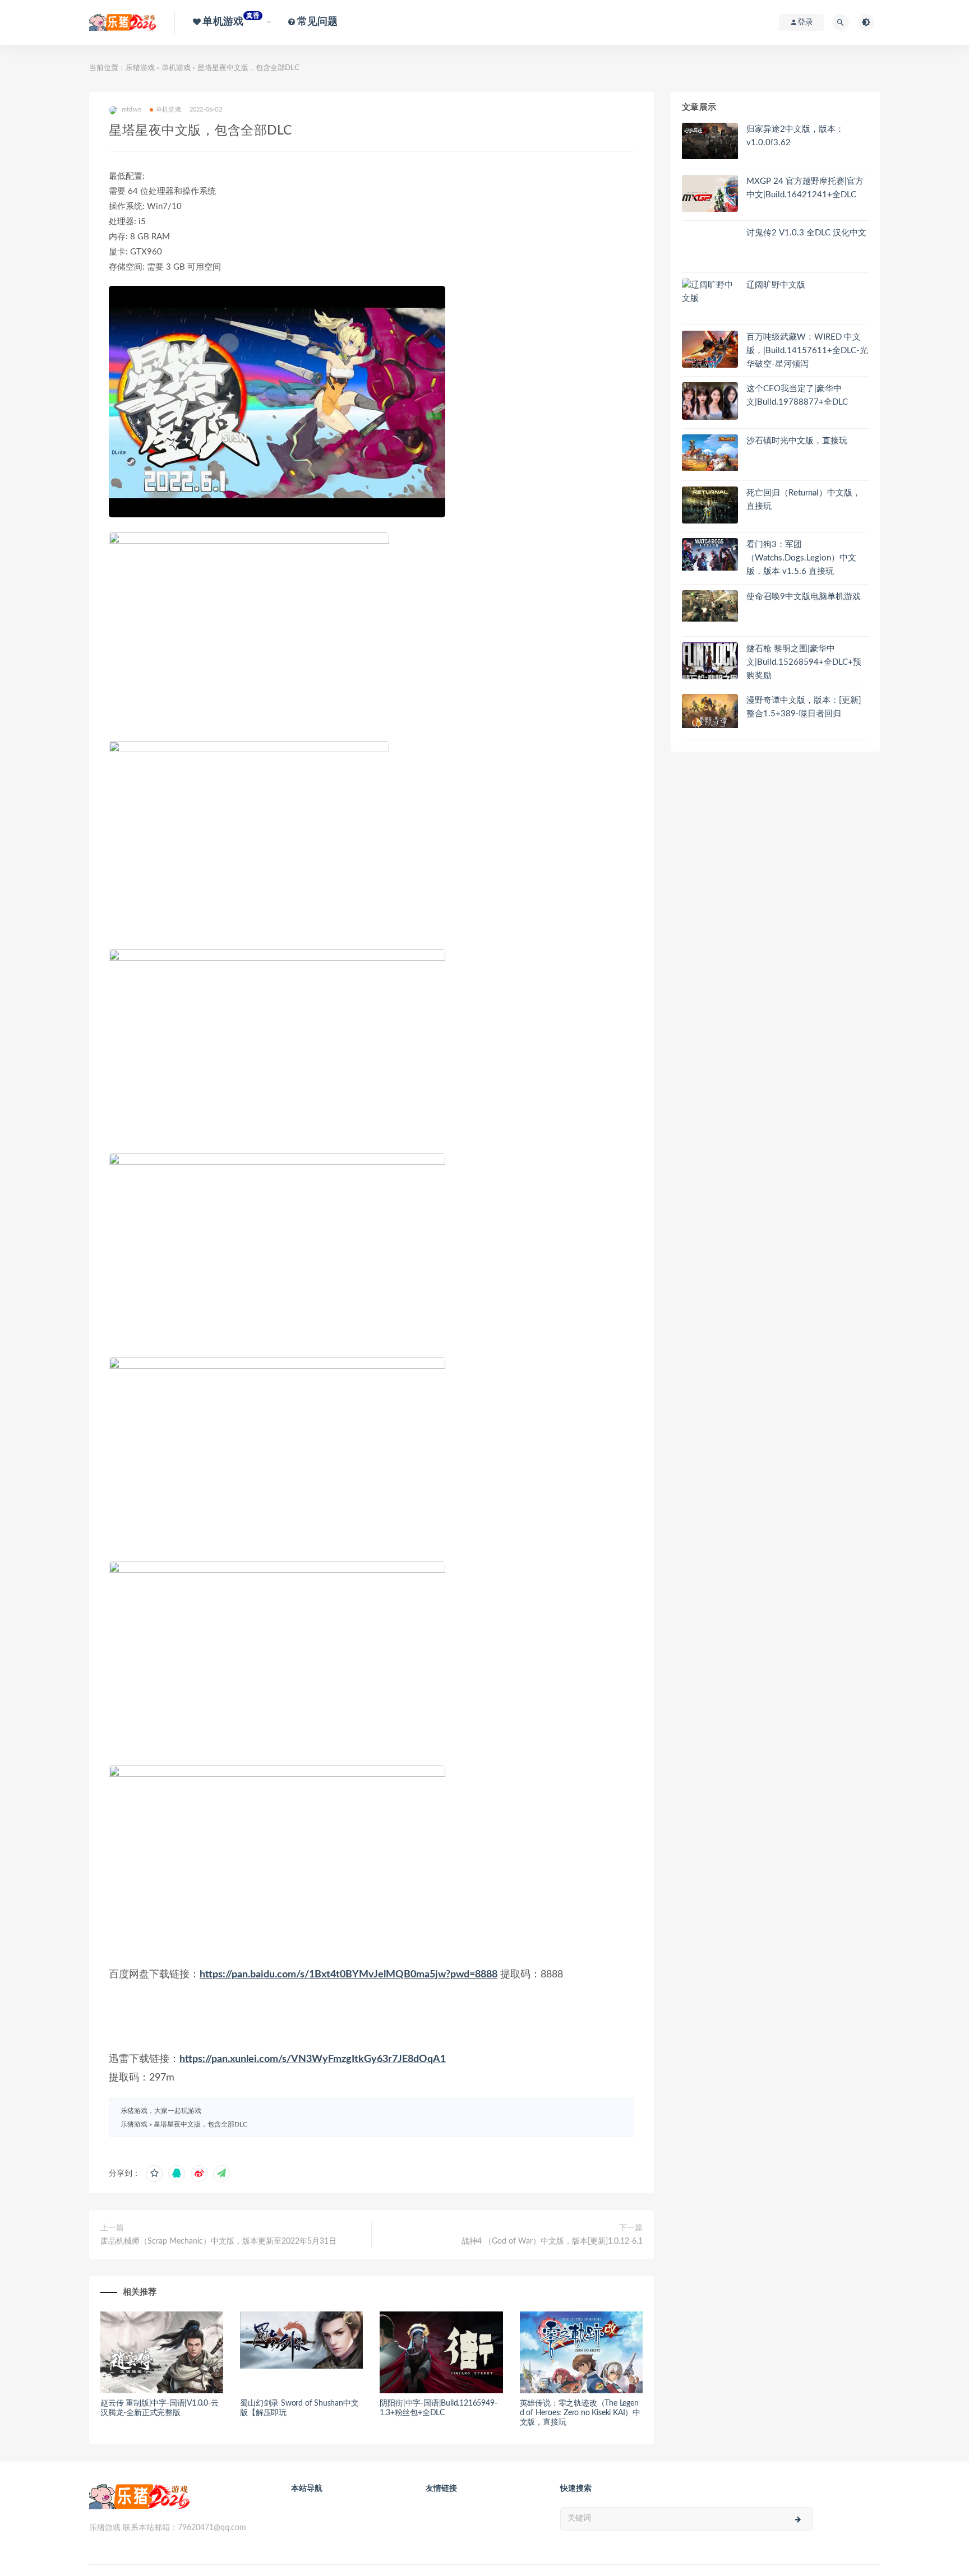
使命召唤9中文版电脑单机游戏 (804, 597)
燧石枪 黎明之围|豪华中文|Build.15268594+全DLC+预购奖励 (804, 662)
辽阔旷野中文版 (776, 285)
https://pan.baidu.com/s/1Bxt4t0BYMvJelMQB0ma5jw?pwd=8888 (349, 1975)
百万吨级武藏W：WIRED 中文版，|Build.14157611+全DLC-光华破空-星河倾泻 (807, 351)
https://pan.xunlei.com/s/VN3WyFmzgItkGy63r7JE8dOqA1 (313, 2059)
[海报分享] (222, 2174)
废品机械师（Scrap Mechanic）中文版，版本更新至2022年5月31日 (218, 2241)
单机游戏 (176, 68)
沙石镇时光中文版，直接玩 (797, 441)
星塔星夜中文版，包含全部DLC (200, 2124)
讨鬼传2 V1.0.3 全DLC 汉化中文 (806, 233)
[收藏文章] (154, 2174)
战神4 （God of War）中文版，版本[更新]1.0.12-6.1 (552, 2241)
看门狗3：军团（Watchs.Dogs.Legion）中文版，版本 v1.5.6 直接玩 (801, 558)
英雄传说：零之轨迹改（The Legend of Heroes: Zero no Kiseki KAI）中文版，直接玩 (580, 2413)
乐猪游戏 (140, 68)
